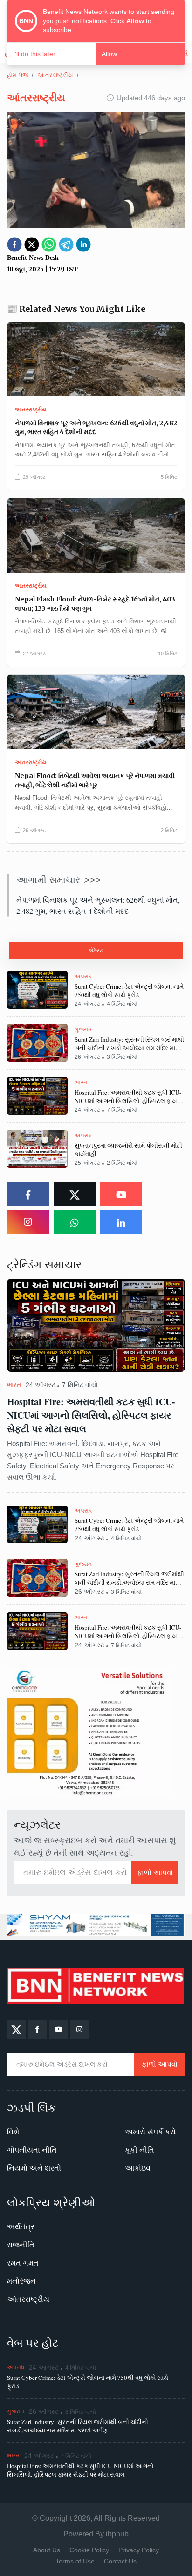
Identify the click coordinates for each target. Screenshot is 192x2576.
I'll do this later (34, 54)
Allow (109, 54)
